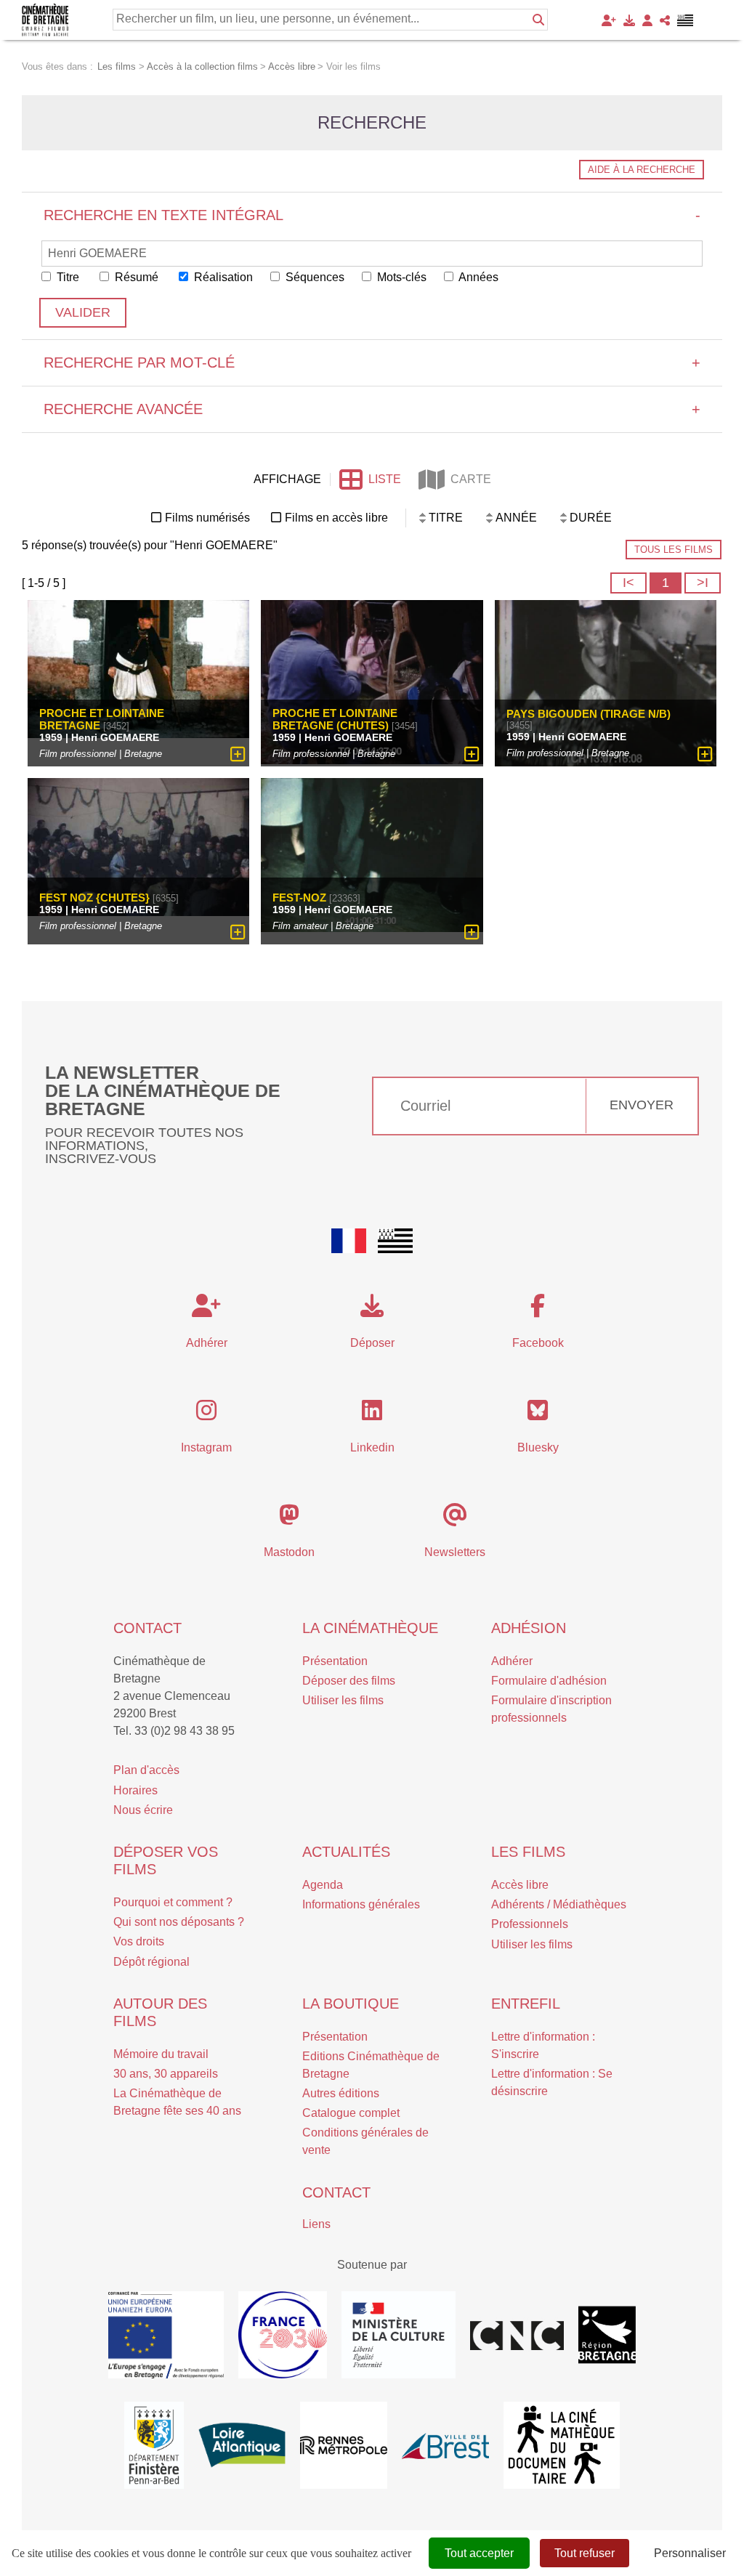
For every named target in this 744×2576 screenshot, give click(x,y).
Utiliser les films (343, 1700)
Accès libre (520, 1885)
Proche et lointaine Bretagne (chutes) (335, 719)
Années (477, 277)
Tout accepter (479, 2553)
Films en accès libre (336, 518)
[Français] (349, 1241)
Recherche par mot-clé (372, 362)
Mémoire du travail (161, 2054)
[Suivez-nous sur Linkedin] (372, 1415)
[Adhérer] (609, 20)
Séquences (314, 277)
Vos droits (139, 1941)
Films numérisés (207, 518)
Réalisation (222, 277)
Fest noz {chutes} (94, 898)
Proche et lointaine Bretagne (102, 719)
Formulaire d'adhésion (549, 1681)
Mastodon (289, 1552)
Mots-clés (400, 277)
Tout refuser (585, 2553)
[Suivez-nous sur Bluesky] (538, 1415)
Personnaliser (690, 2553)
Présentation (335, 1661)
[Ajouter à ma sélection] (238, 754)
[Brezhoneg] (686, 20)
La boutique (351, 2004)
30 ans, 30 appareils (166, 2074)
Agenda (323, 1885)
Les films (528, 1852)
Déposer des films (349, 1681)
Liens (316, 2224)
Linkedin (372, 1447)
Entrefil (526, 2004)
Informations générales (361, 1904)
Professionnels (530, 1924)
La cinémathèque (370, 1628)
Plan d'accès (146, 1770)
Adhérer (512, 1661)
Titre (66, 277)
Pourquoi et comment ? (173, 1902)
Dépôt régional (151, 1962)
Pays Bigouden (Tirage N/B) (589, 714)
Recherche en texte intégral (372, 215)
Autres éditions (341, 2093)
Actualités (346, 1852)
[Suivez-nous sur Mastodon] (289, 1519)
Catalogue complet (351, 2113)
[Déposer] (629, 20)
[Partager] (665, 20)
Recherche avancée (372, 409)
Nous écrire (143, 1810)
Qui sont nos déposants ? (179, 1922)
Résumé (135, 277)
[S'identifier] (647, 20)
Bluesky (538, 1447)
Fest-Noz (299, 898)
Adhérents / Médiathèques (559, 1904)
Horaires (136, 1790)
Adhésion (529, 1628)
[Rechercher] (538, 20)
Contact (147, 1628)
